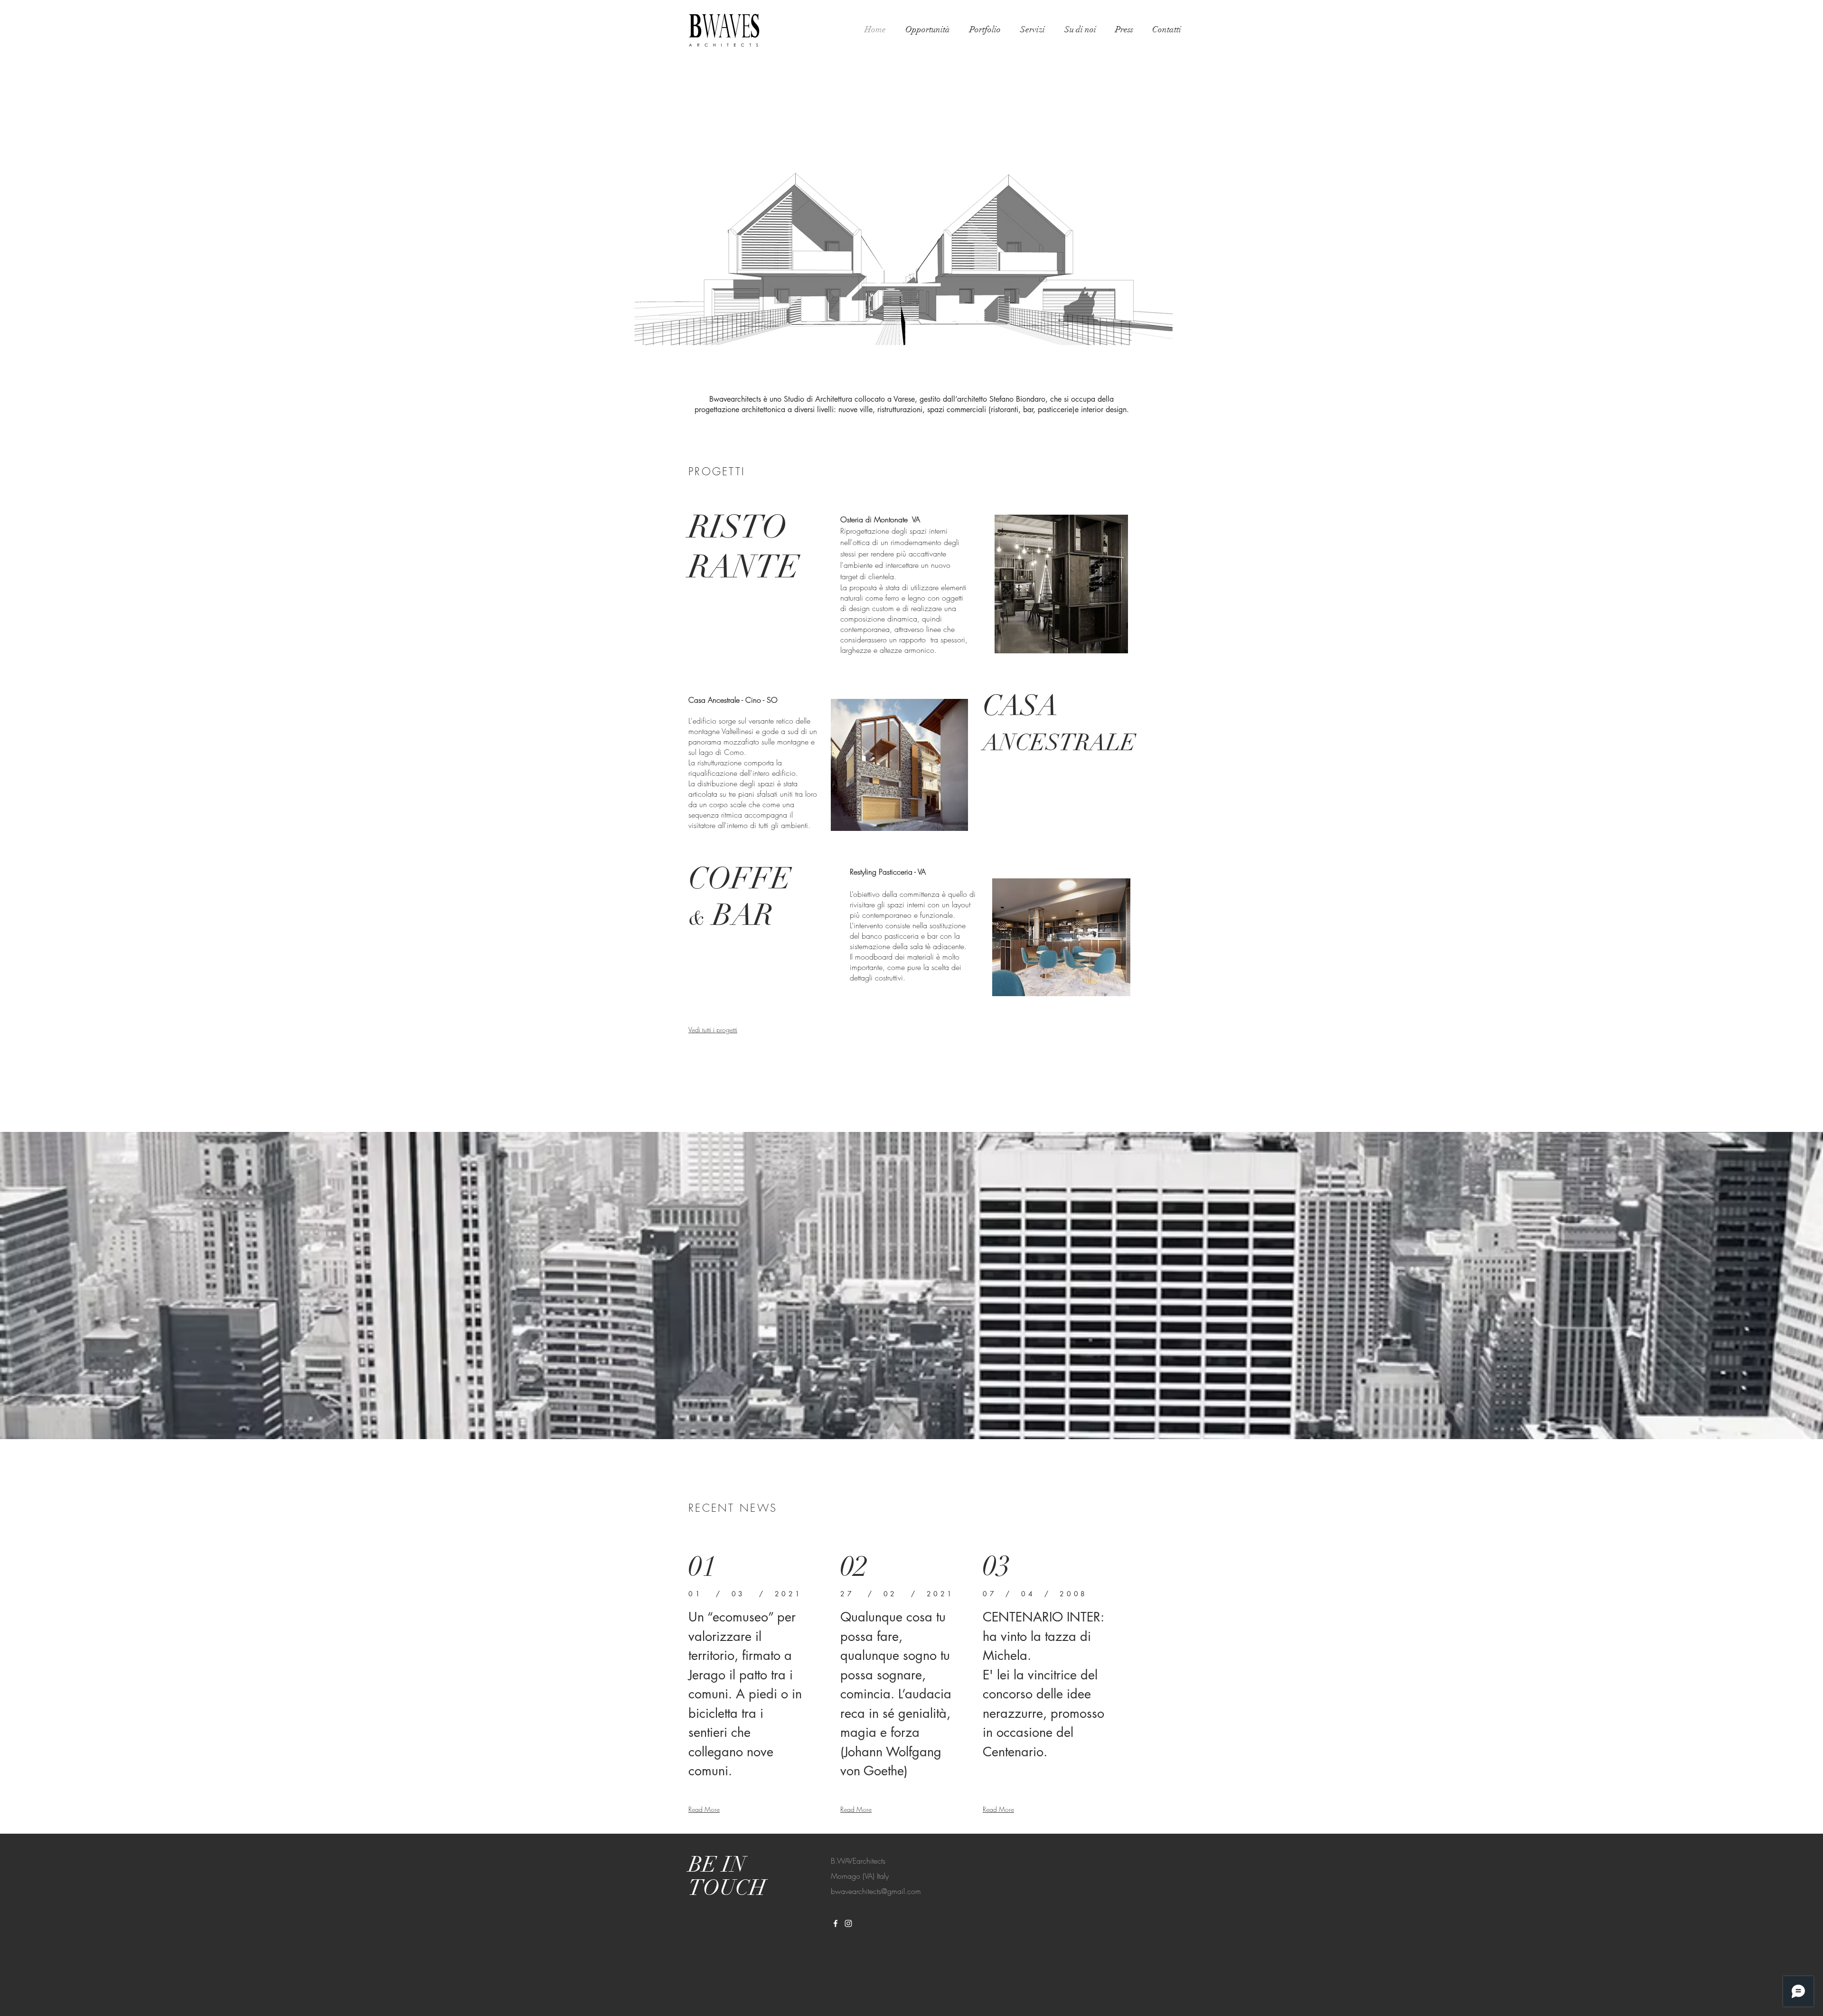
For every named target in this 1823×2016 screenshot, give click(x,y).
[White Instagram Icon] (848, 1923)
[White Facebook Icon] (836, 1923)
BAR (739, 915)
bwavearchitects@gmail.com (876, 1891)
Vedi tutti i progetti (713, 1030)
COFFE (740, 879)
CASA (1020, 706)
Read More (704, 1809)
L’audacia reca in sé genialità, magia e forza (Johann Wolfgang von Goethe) (896, 1732)
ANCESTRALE (1059, 743)
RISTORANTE (744, 547)
